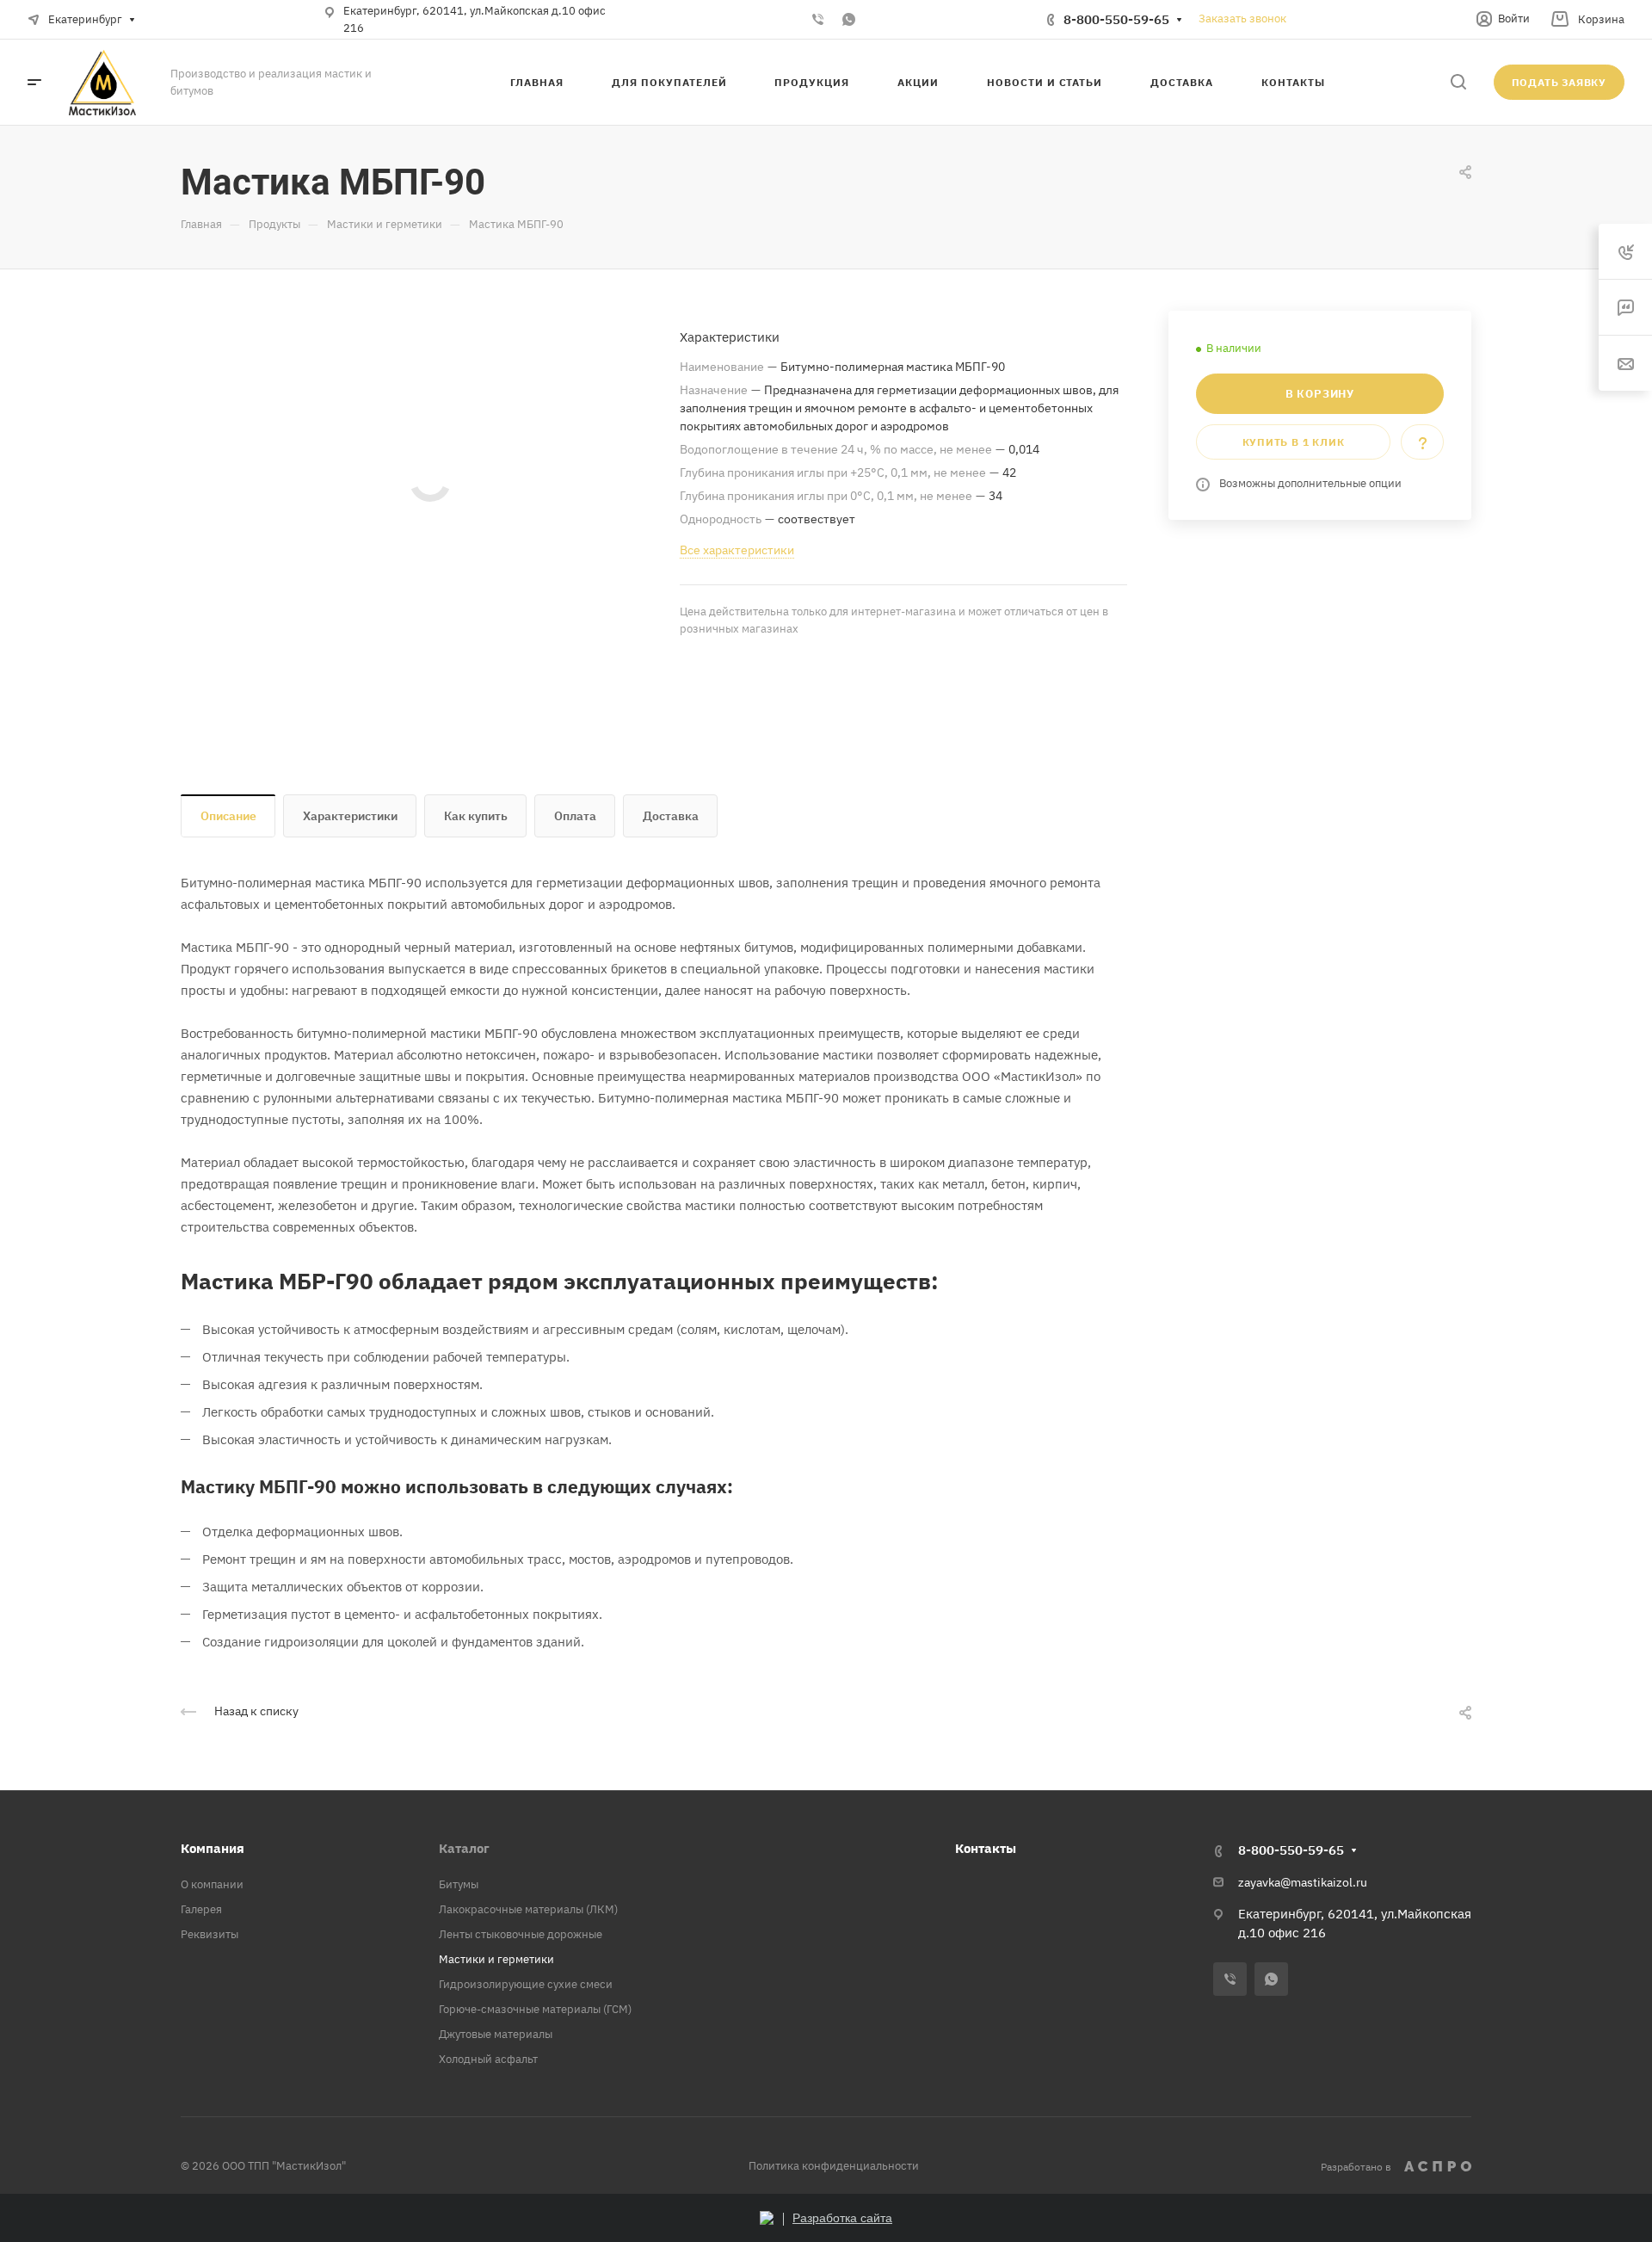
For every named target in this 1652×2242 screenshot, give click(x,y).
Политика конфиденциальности (834, 2166)
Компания (213, 1848)
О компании (212, 1884)
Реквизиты (210, 1934)
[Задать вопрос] (1422, 442)
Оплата (575, 816)
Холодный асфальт (488, 2059)
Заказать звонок (1242, 19)
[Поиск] (1458, 82)
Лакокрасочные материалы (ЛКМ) (528, 1909)
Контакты (986, 1848)
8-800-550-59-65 (1116, 19)
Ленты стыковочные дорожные (521, 1934)
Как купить (476, 816)
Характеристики (350, 816)
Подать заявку (1559, 82)
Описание (228, 816)
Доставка (671, 816)
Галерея (201, 1909)
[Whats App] (848, 20)
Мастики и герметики (496, 1959)
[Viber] (817, 20)
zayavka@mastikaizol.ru (1303, 1882)
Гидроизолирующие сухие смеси (526, 1984)
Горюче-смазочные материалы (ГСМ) (535, 2009)
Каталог (464, 1848)
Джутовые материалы (496, 2034)
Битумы (459, 1884)
